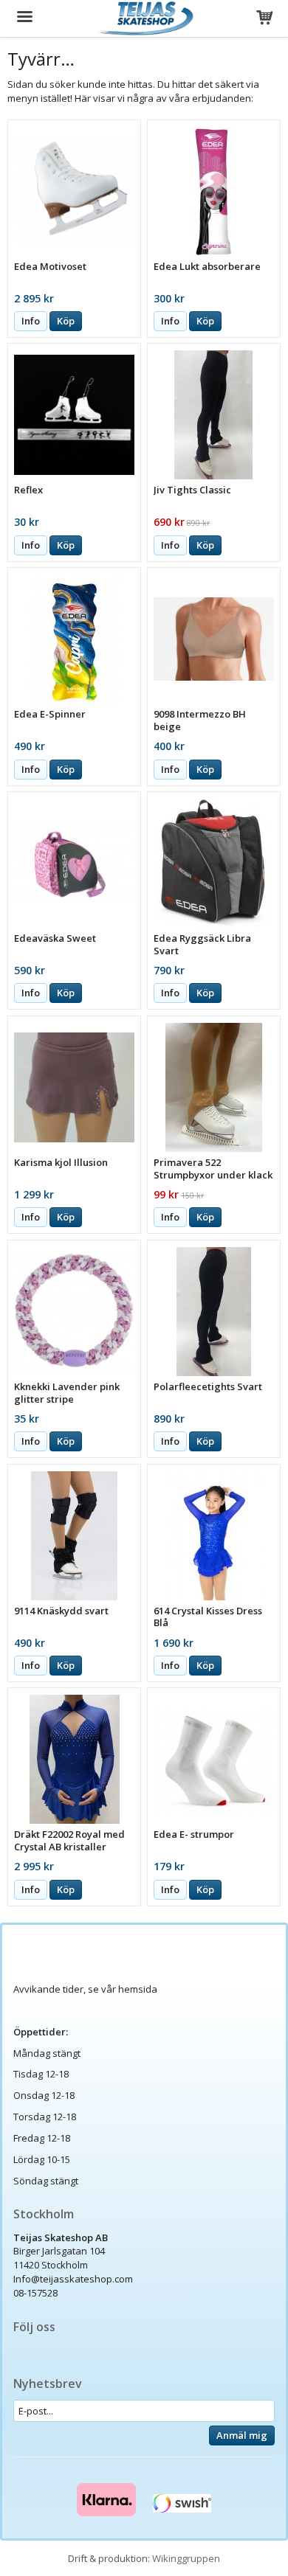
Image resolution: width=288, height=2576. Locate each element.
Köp (66, 321)
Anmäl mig (242, 2435)
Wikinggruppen (186, 2558)
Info (31, 321)
